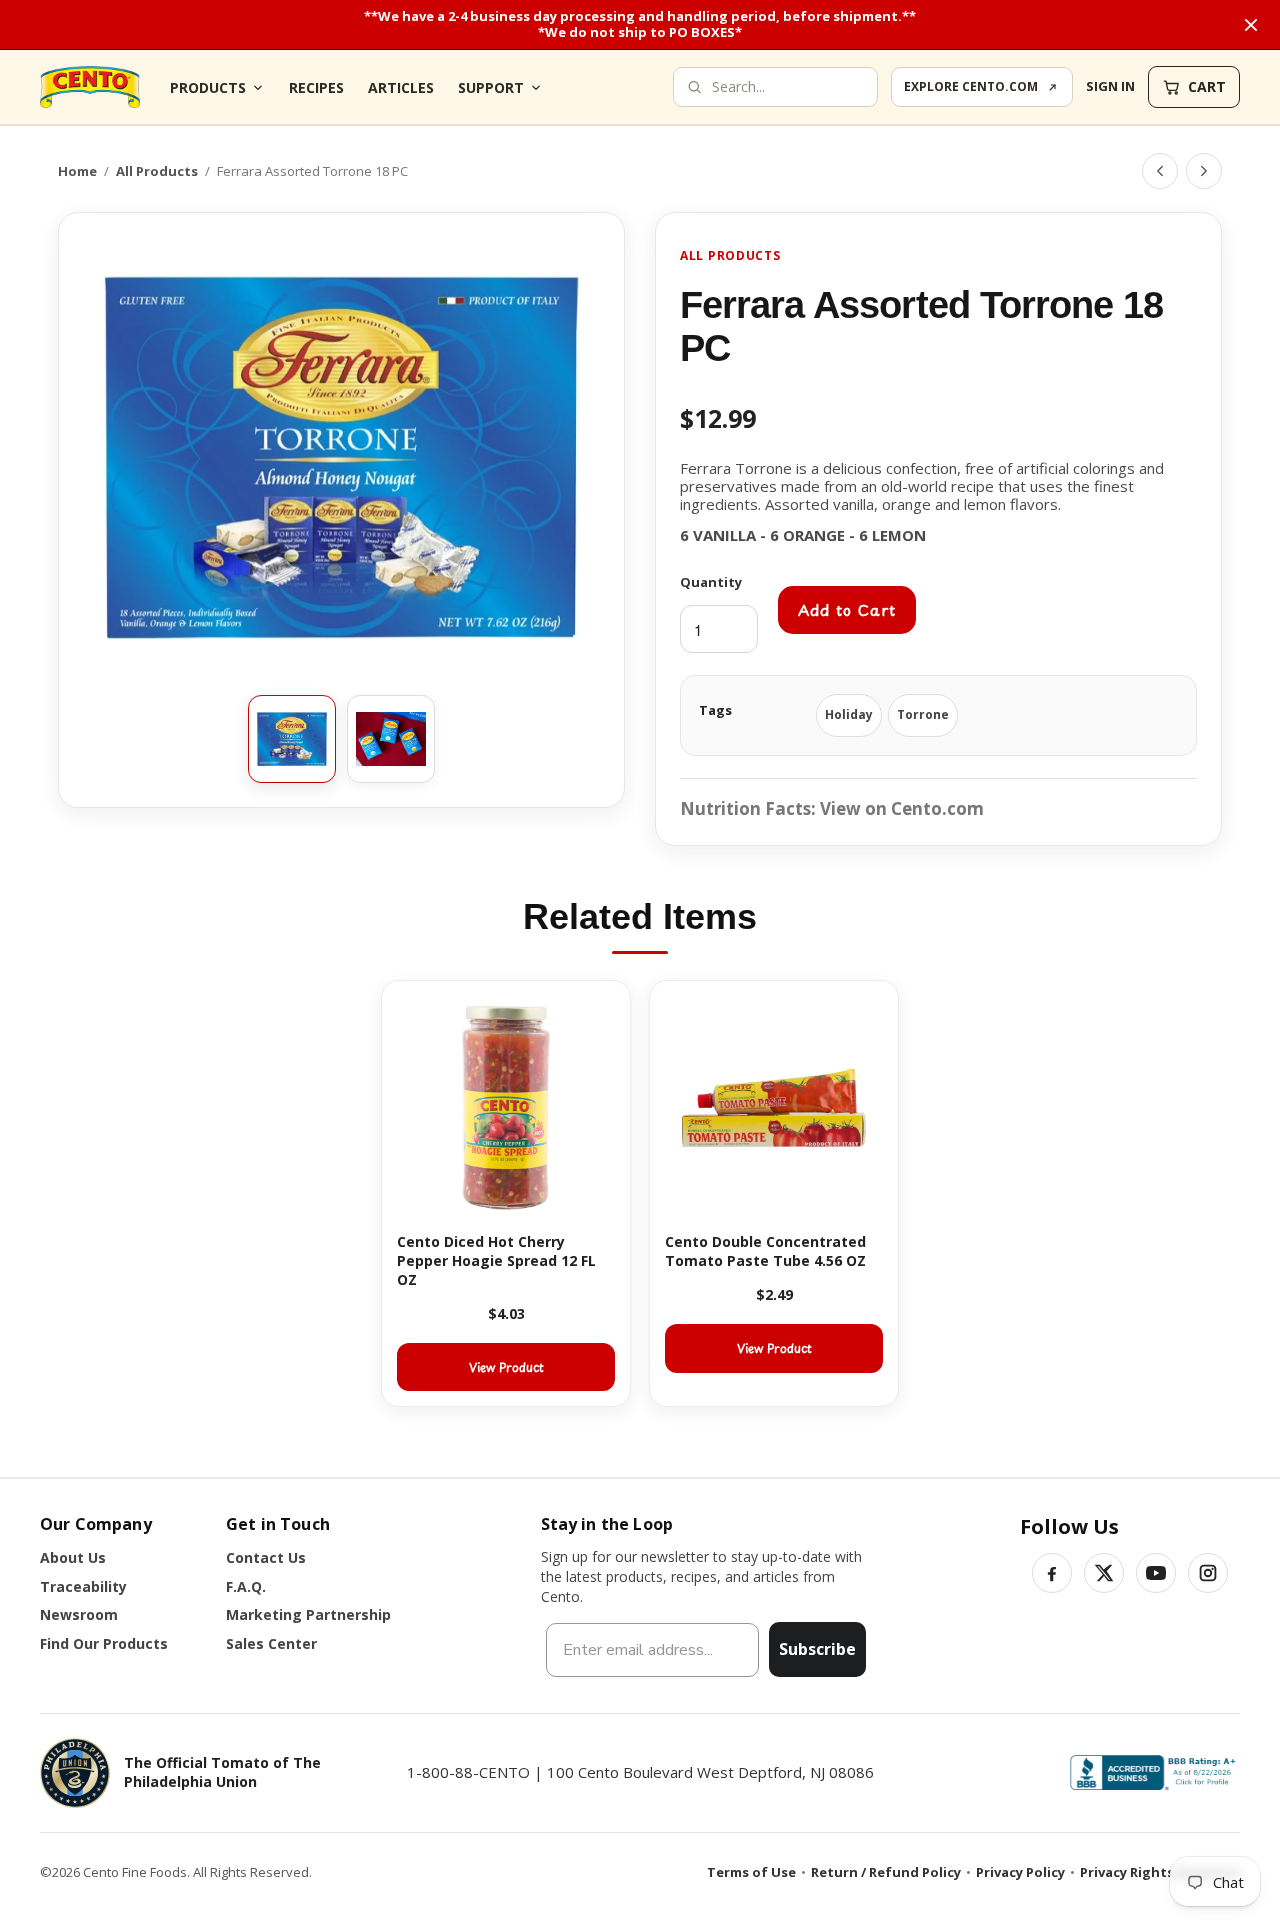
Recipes (316, 87)
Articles (401, 87)
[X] (1104, 1573)
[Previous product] (1160, 171)
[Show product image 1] (292, 739)
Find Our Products (104, 1643)
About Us (73, 1557)
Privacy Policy (1020, 1872)
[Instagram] (1208, 1573)
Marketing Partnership (308, 1614)
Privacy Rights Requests (1160, 1872)
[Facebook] (1052, 1573)
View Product (506, 1367)
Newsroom (79, 1614)
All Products (157, 171)
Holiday (849, 714)
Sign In (1110, 86)
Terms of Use (751, 1872)
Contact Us (266, 1557)
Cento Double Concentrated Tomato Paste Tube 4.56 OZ (765, 1251)
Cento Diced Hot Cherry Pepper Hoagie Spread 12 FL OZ (496, 1260)
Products (208, 87)
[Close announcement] (1251, 25)
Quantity (711, 582)
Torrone (923, 714)
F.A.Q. (246, 1586)
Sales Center (271, 1643)
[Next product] (1204, 171)
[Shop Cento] (90, 87)
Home (77, 171)
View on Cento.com (902, 808)
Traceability (83, 1586)
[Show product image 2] (391, 739)
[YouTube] (1156, 1573)
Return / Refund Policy (886, 1872)
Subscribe (817, 1649)
